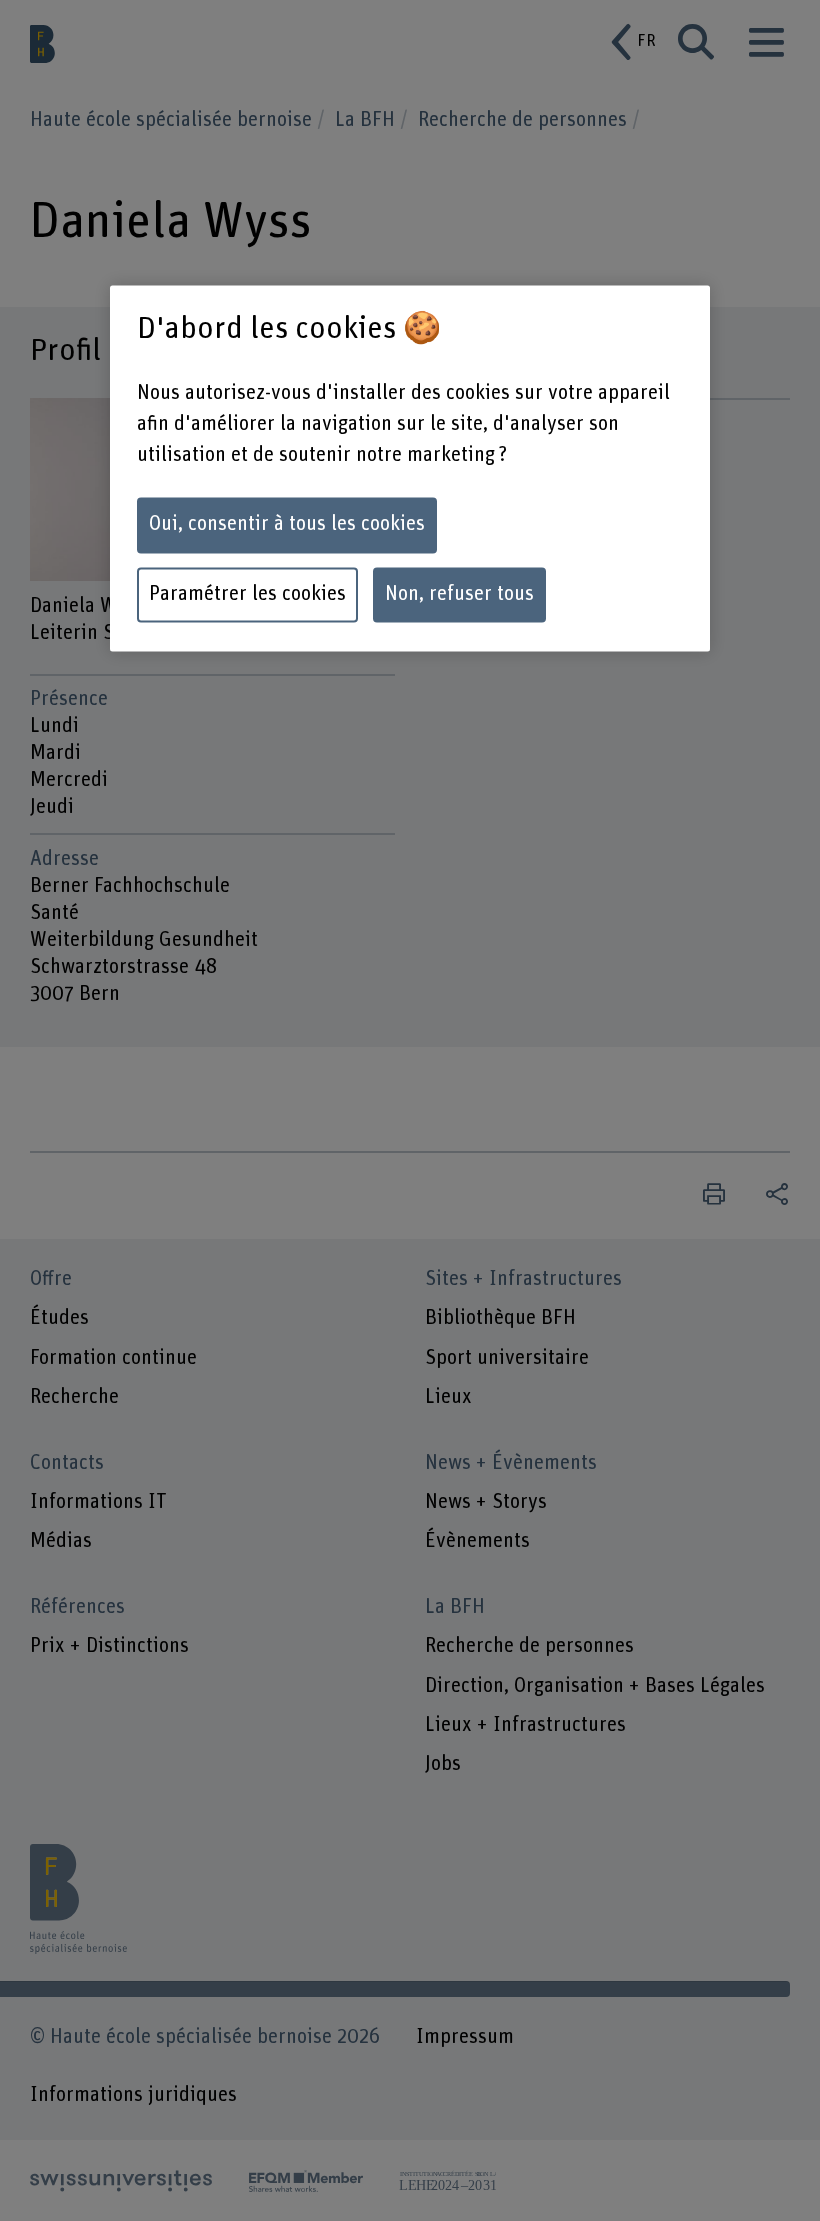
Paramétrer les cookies (247, 595)
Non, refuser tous (459, 595)
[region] (410, 469)
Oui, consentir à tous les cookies (287, 525)
